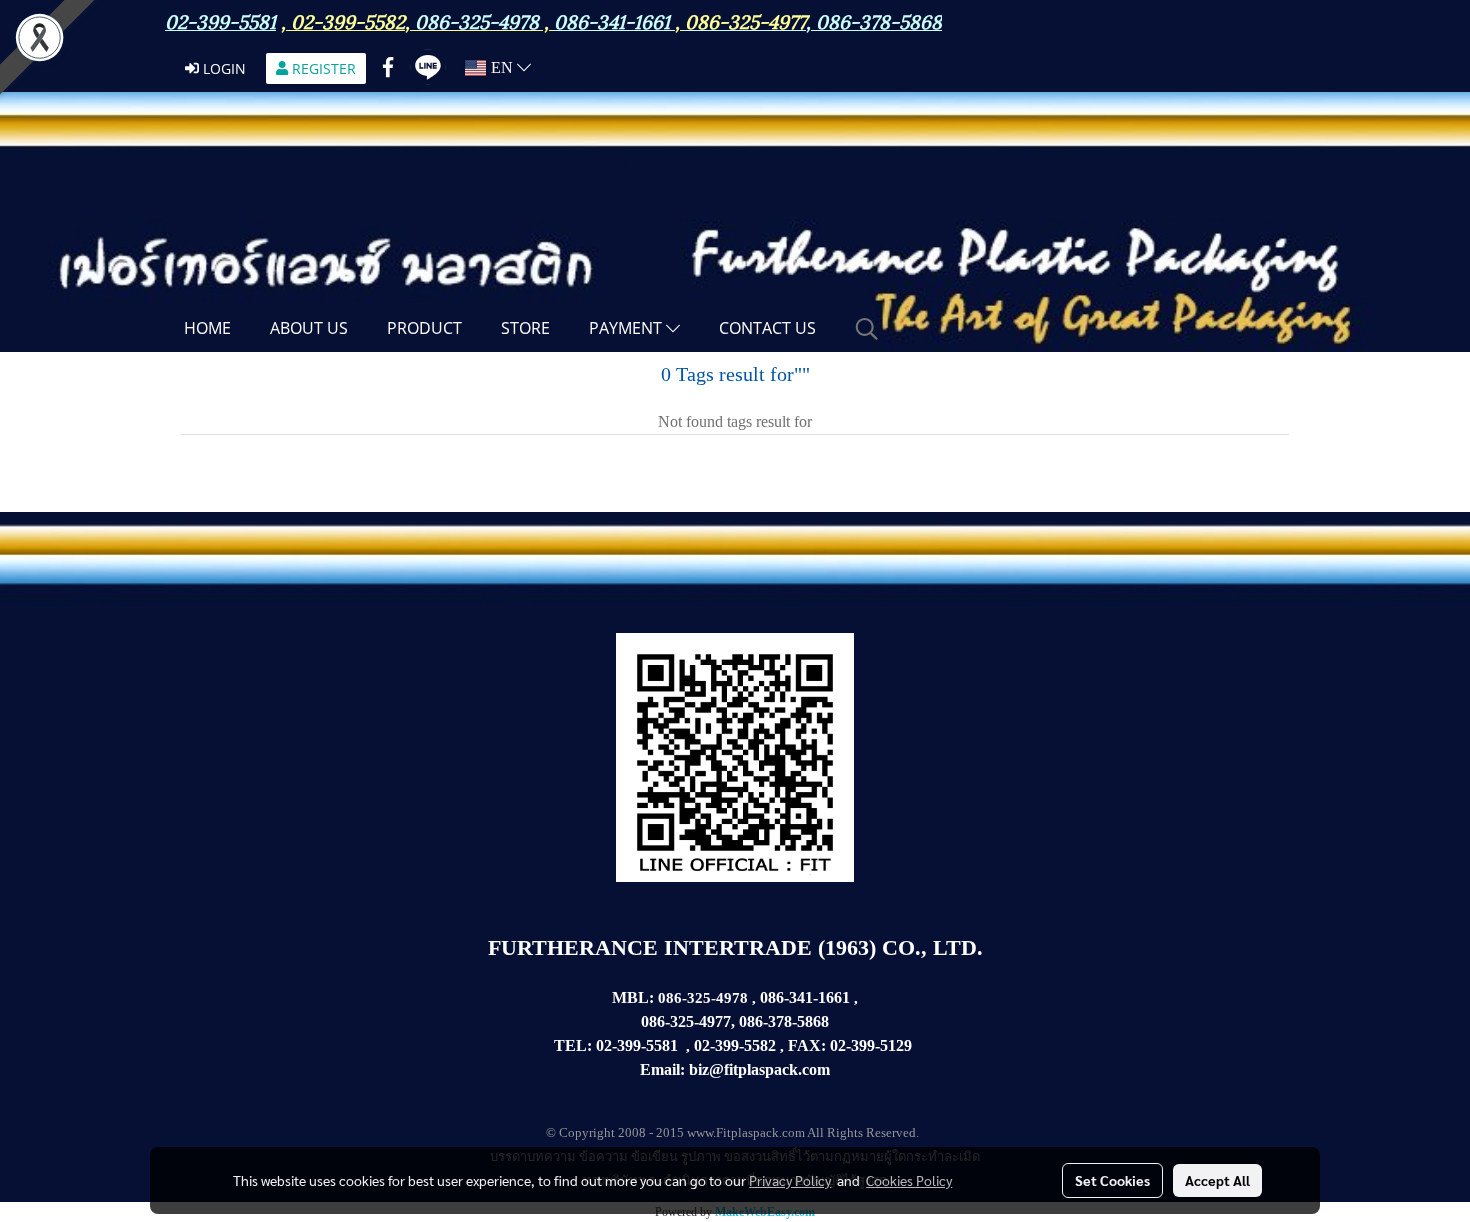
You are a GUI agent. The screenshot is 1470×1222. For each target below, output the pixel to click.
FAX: (807, 1045)
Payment (627, 328)
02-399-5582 (348, 20)
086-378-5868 (879, 20)
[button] (867, 329)
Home (207, 328)
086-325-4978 (477, 20)
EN (502, 67)
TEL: (573, 1045)
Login (222, 68)
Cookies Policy (909, 1180)
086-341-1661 (805, 997)
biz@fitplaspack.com (759, 1069)
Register (322, 68)
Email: (662, 1069)
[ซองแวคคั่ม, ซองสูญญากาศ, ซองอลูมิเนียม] (914, 1046)
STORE (525, 328)
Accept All (1217, 1180)
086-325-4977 (745, 20)
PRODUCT (424, 328)
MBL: (633, 997)
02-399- (855, 1045)
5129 (896, 1045)
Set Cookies (1112, 1180)
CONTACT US (767, 328)
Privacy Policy (790, 1180)
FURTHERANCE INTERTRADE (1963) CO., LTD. (735, 947)
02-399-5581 (637, 1045)
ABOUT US (309, 328)
